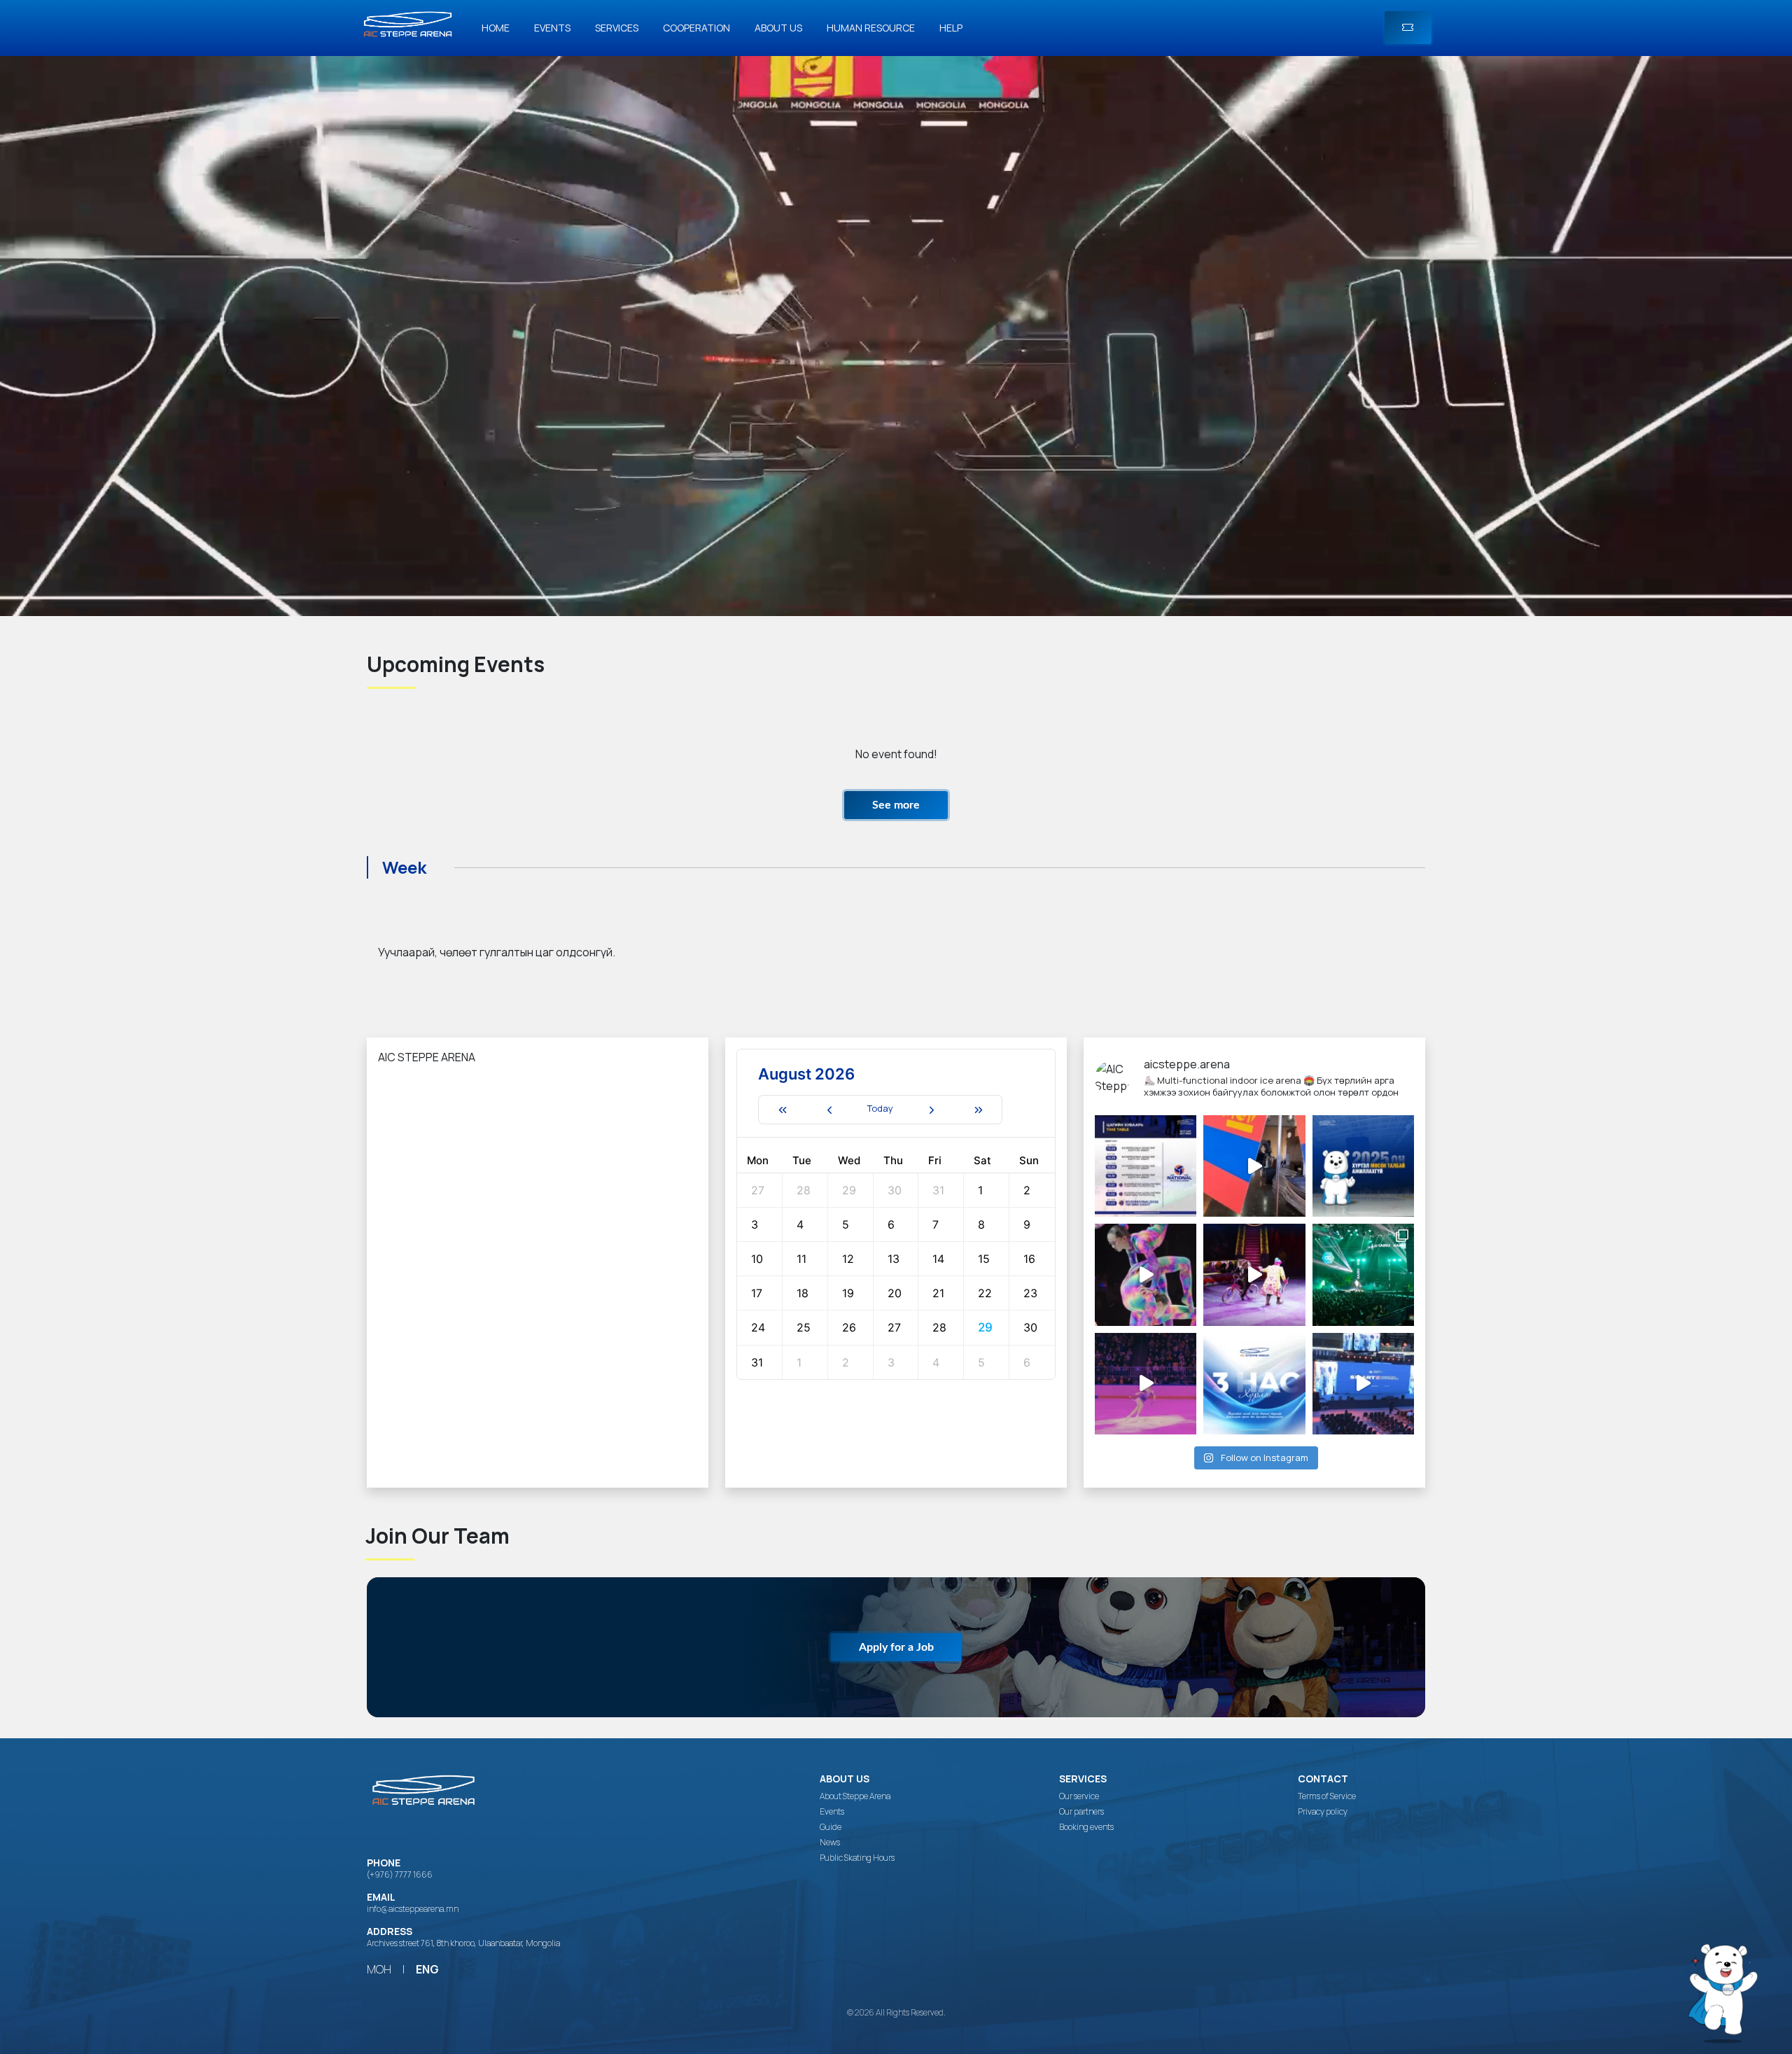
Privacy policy (1323, 1812)
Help (951, 28)
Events (552, 28)
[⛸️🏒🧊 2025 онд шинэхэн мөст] (1363, 1166)
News (830, 1843)
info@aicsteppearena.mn (413, 1909)
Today (880, 1108)
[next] (931, 1110)
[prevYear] (782, 1110)
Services (617, 28)
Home (496, 28)
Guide (831, 1827)
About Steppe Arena (855, 1796)
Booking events (1086, 1827)
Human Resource (871, 28)
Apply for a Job (896, 1647)
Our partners (1081, 1812)
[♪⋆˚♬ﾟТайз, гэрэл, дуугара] (1363, 1274)
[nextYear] (979, 1110)
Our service (1079, 1796)
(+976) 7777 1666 (400, 1874)
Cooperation (696, 28)
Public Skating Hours (857, 1858)
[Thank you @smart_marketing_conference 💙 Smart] (1363, 1384)
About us (778, 28)
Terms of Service (1327, 1796)
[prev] (829, 1110)
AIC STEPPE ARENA (427, 1057)
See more (896, 805)
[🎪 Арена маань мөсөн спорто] (1146, 1274)
